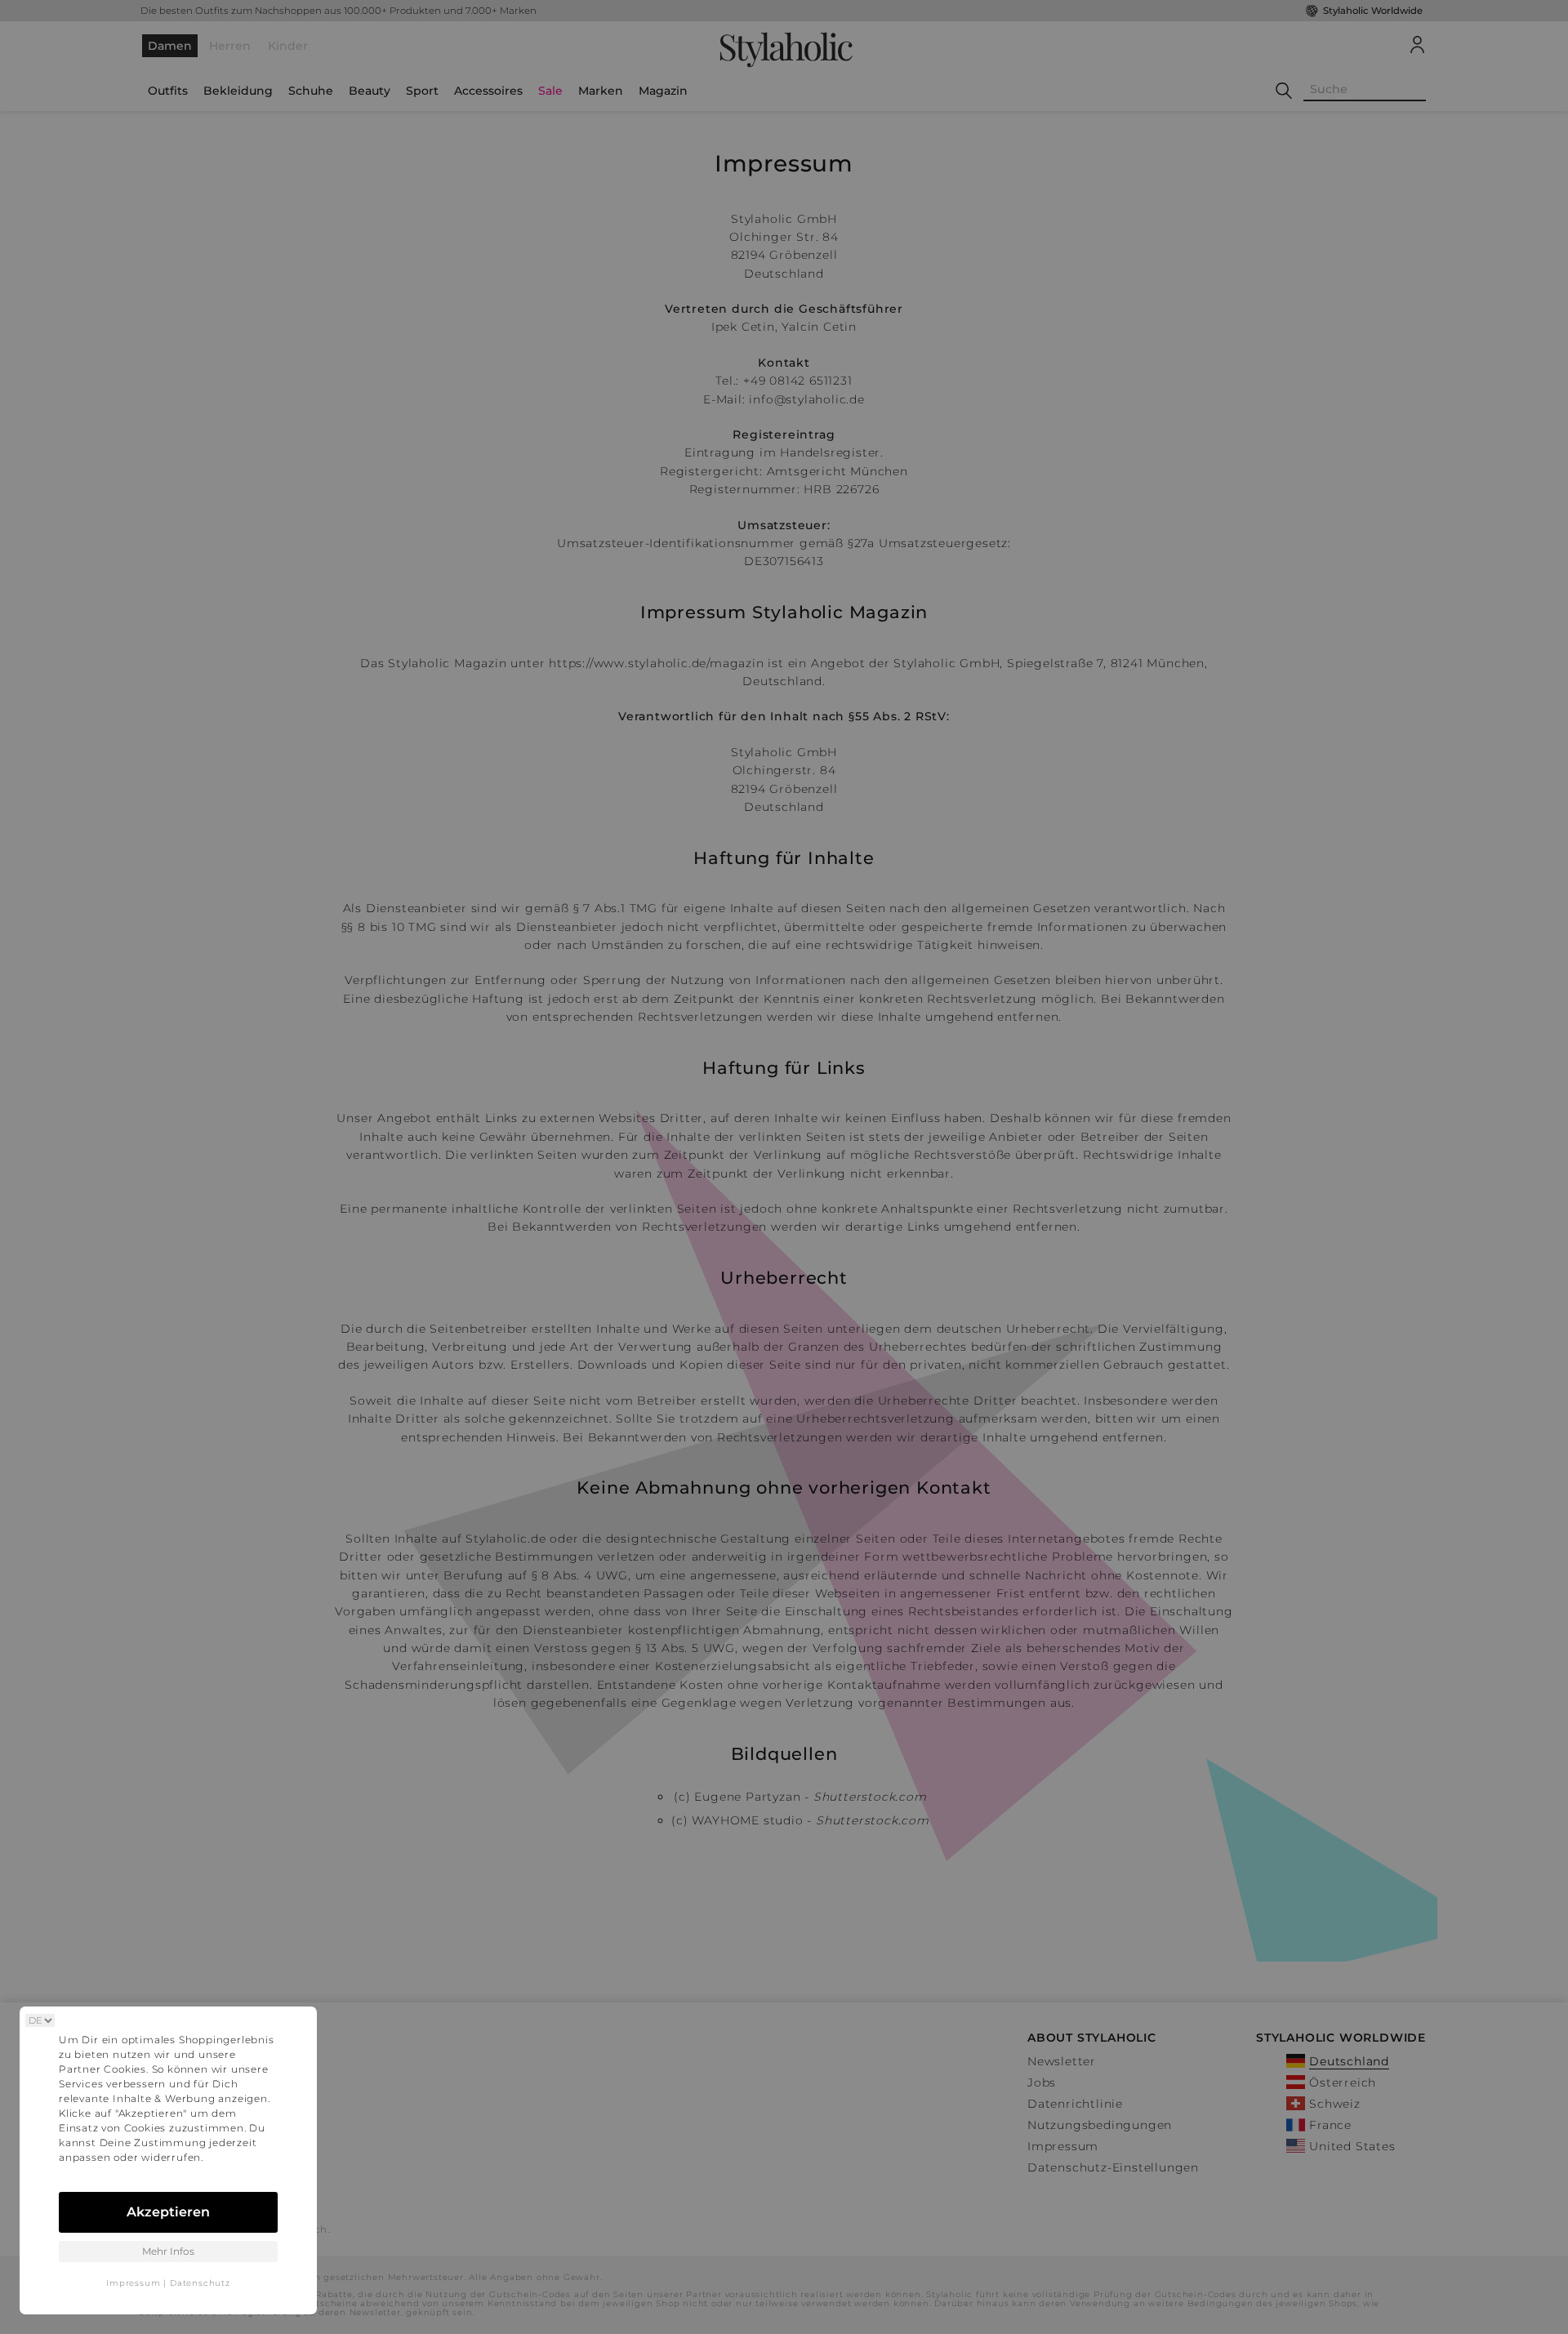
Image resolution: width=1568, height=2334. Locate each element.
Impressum (133, 2283)
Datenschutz (200, 2283)
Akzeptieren (168, 2212)
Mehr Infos (168, 2251)
